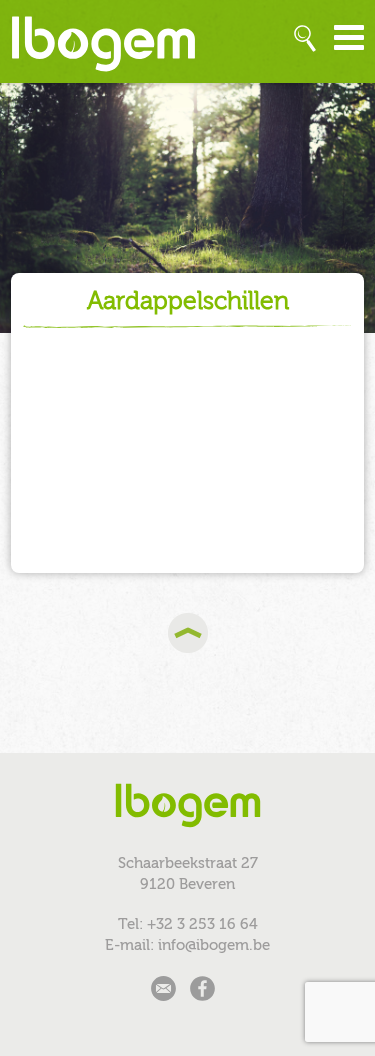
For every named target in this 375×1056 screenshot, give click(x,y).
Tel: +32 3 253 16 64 (188, 924)
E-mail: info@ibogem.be (187, 945)
